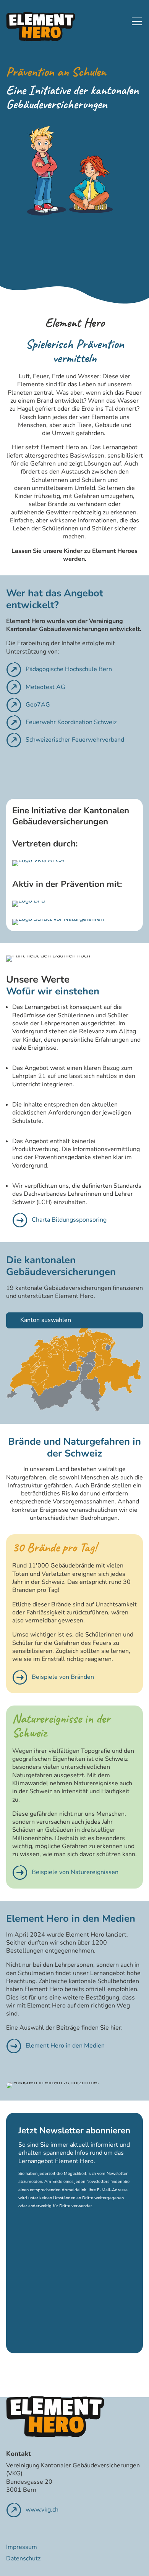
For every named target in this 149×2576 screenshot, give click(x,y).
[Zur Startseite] (41, 27)
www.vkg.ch (42, 2510)
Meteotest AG (45, 687)
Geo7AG (38, 705)
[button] (137, 21)
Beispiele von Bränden (63, 1677)
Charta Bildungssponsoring (69, 1220)
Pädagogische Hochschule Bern (69, 669)
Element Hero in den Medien (65, 2046)
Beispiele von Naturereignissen (75, 1872)
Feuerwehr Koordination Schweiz (71, 722)
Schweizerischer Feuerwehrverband (75, 740)
